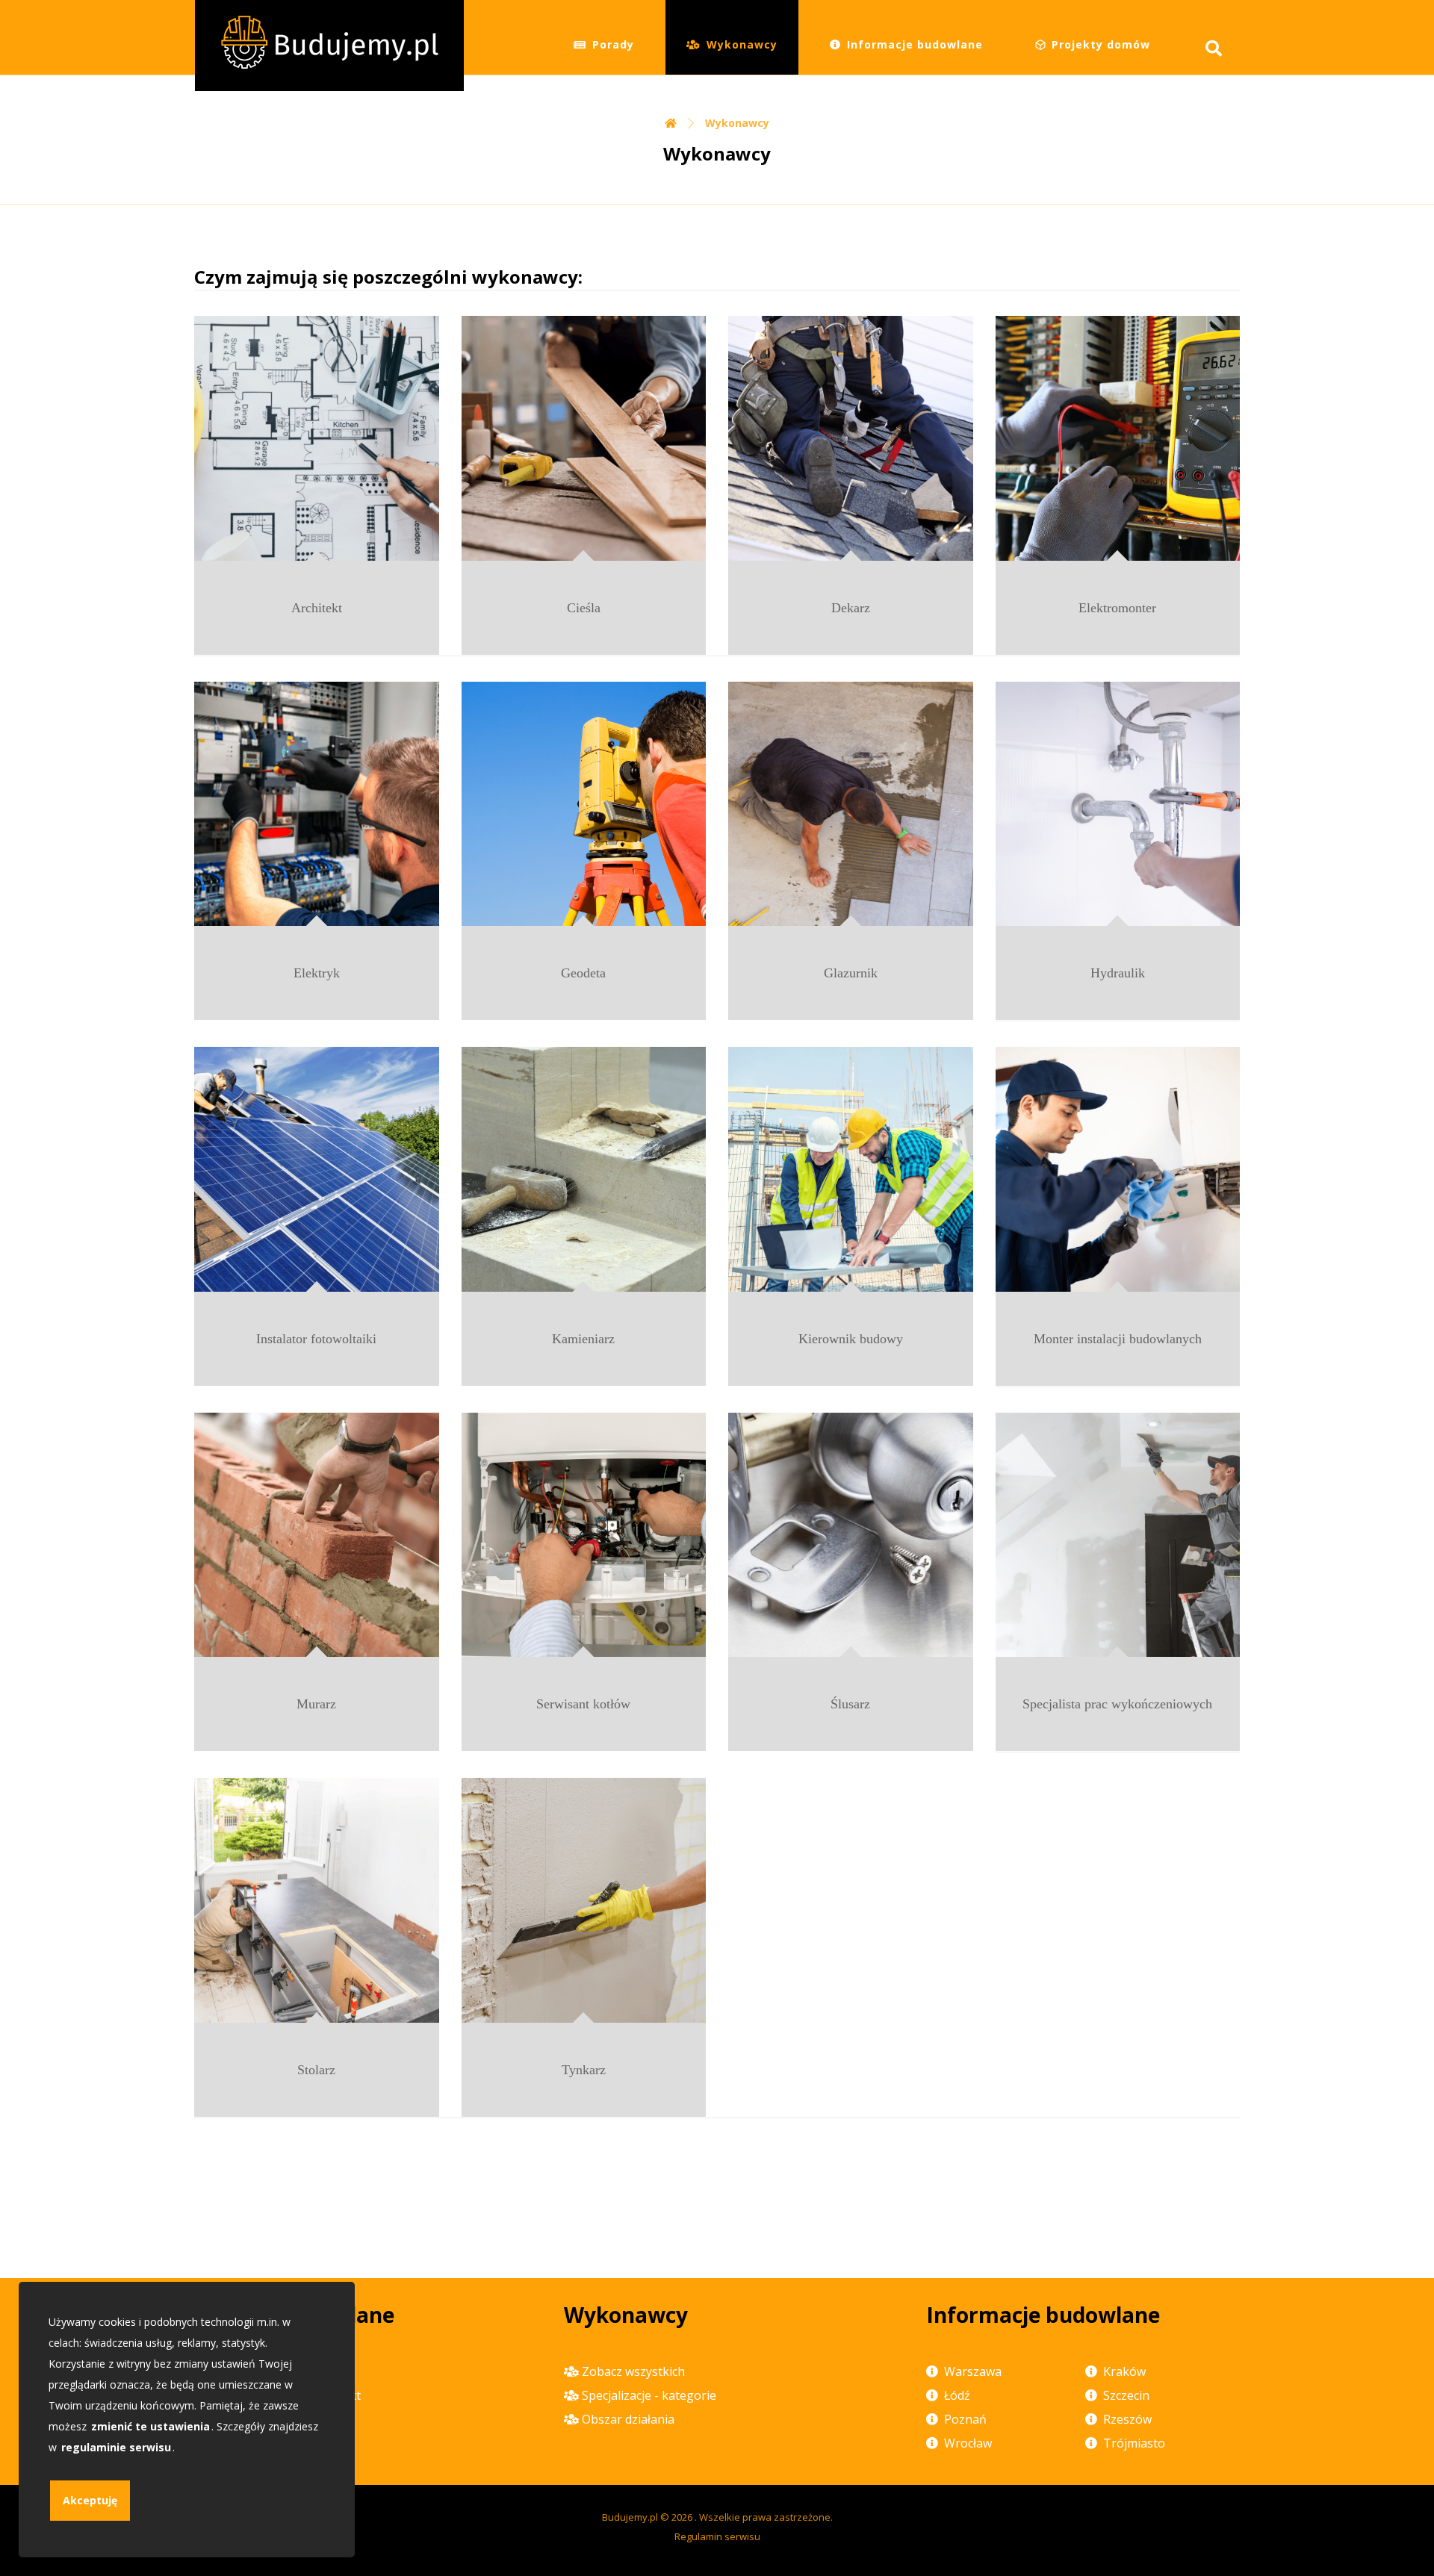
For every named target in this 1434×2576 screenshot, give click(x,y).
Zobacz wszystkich (633, 2371)
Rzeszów (1127, 2419)
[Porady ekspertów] (329, 46)
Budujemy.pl (630, 2517)
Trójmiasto (1134, 2443)
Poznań (965, 2419)
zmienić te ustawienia (150, 2426)
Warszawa (973, 2371)
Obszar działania (628, 2419)
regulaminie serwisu (116, 2447)
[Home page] (671, 123)
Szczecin (1126, 2395)
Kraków (1124, 2371)
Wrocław (968, 2443)
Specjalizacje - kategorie (649, 2395)
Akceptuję (90, 2500)
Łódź (957, 2395)
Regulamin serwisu (717, 2536)
